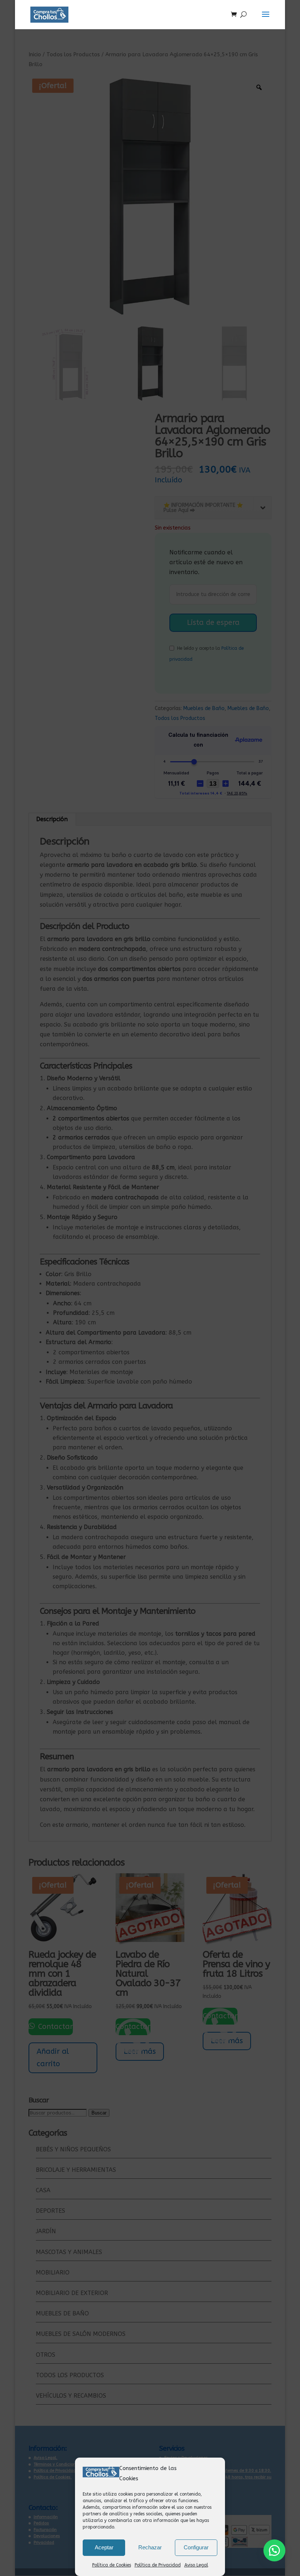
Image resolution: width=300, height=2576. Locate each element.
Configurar (196, 2547)
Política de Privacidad (158, 2565)
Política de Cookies (112, 2565)
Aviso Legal (196, 2565)
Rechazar (150, 2547)
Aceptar (104, 2547)
